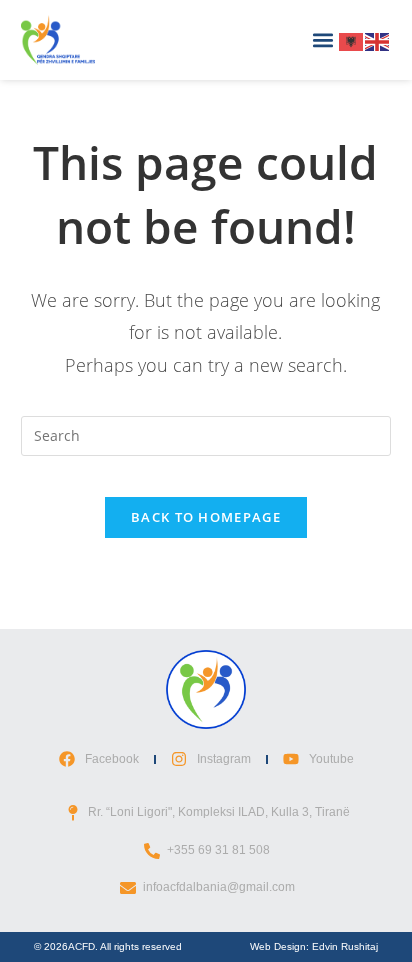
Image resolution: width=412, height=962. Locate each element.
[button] (322, 40)
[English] (378, 39)
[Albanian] (352, 39)
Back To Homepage (206, 517)
